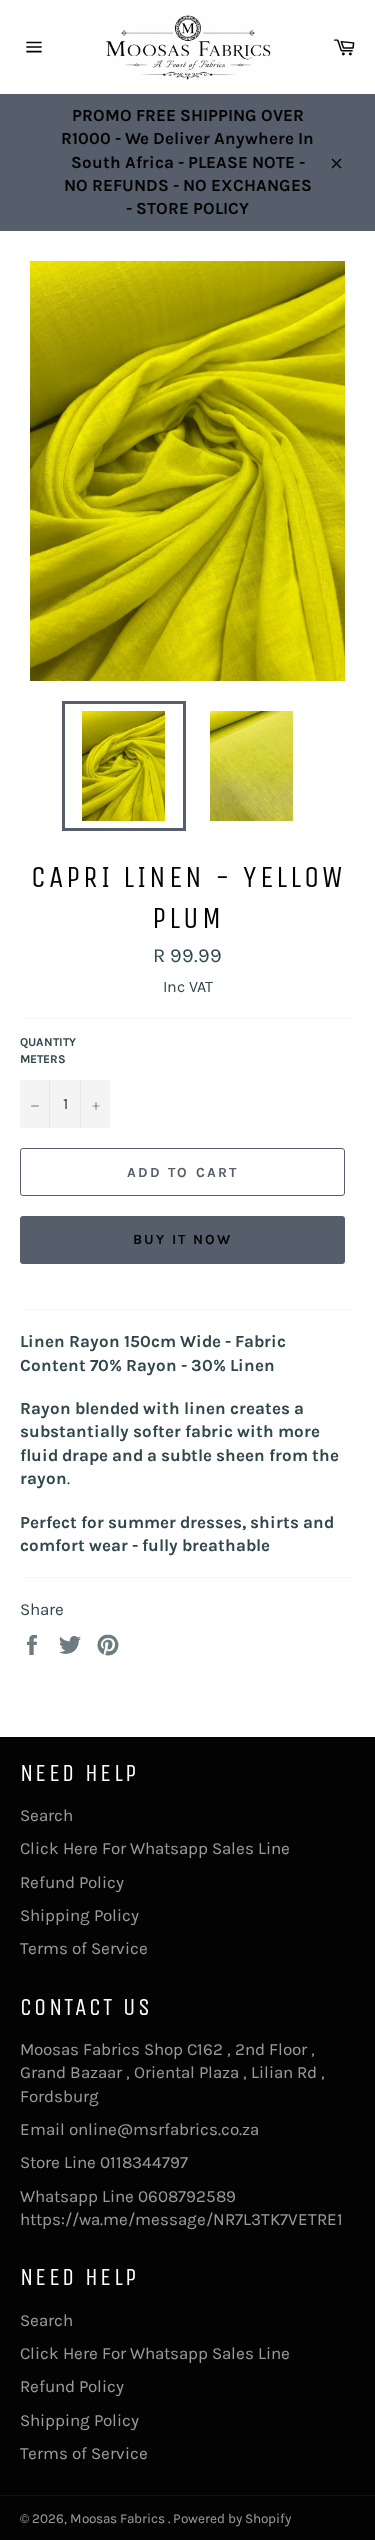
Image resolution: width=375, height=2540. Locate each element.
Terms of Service (84, 1948)
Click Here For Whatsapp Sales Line (155, 1848)
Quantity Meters (48, 1050)
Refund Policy (72, 1882)
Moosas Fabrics (119, 2518)
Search (46, 1815)
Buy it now (183, 1239)
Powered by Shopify (232, 2518)
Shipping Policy (79, 1915)
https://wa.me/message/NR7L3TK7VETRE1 (181, 2219)
